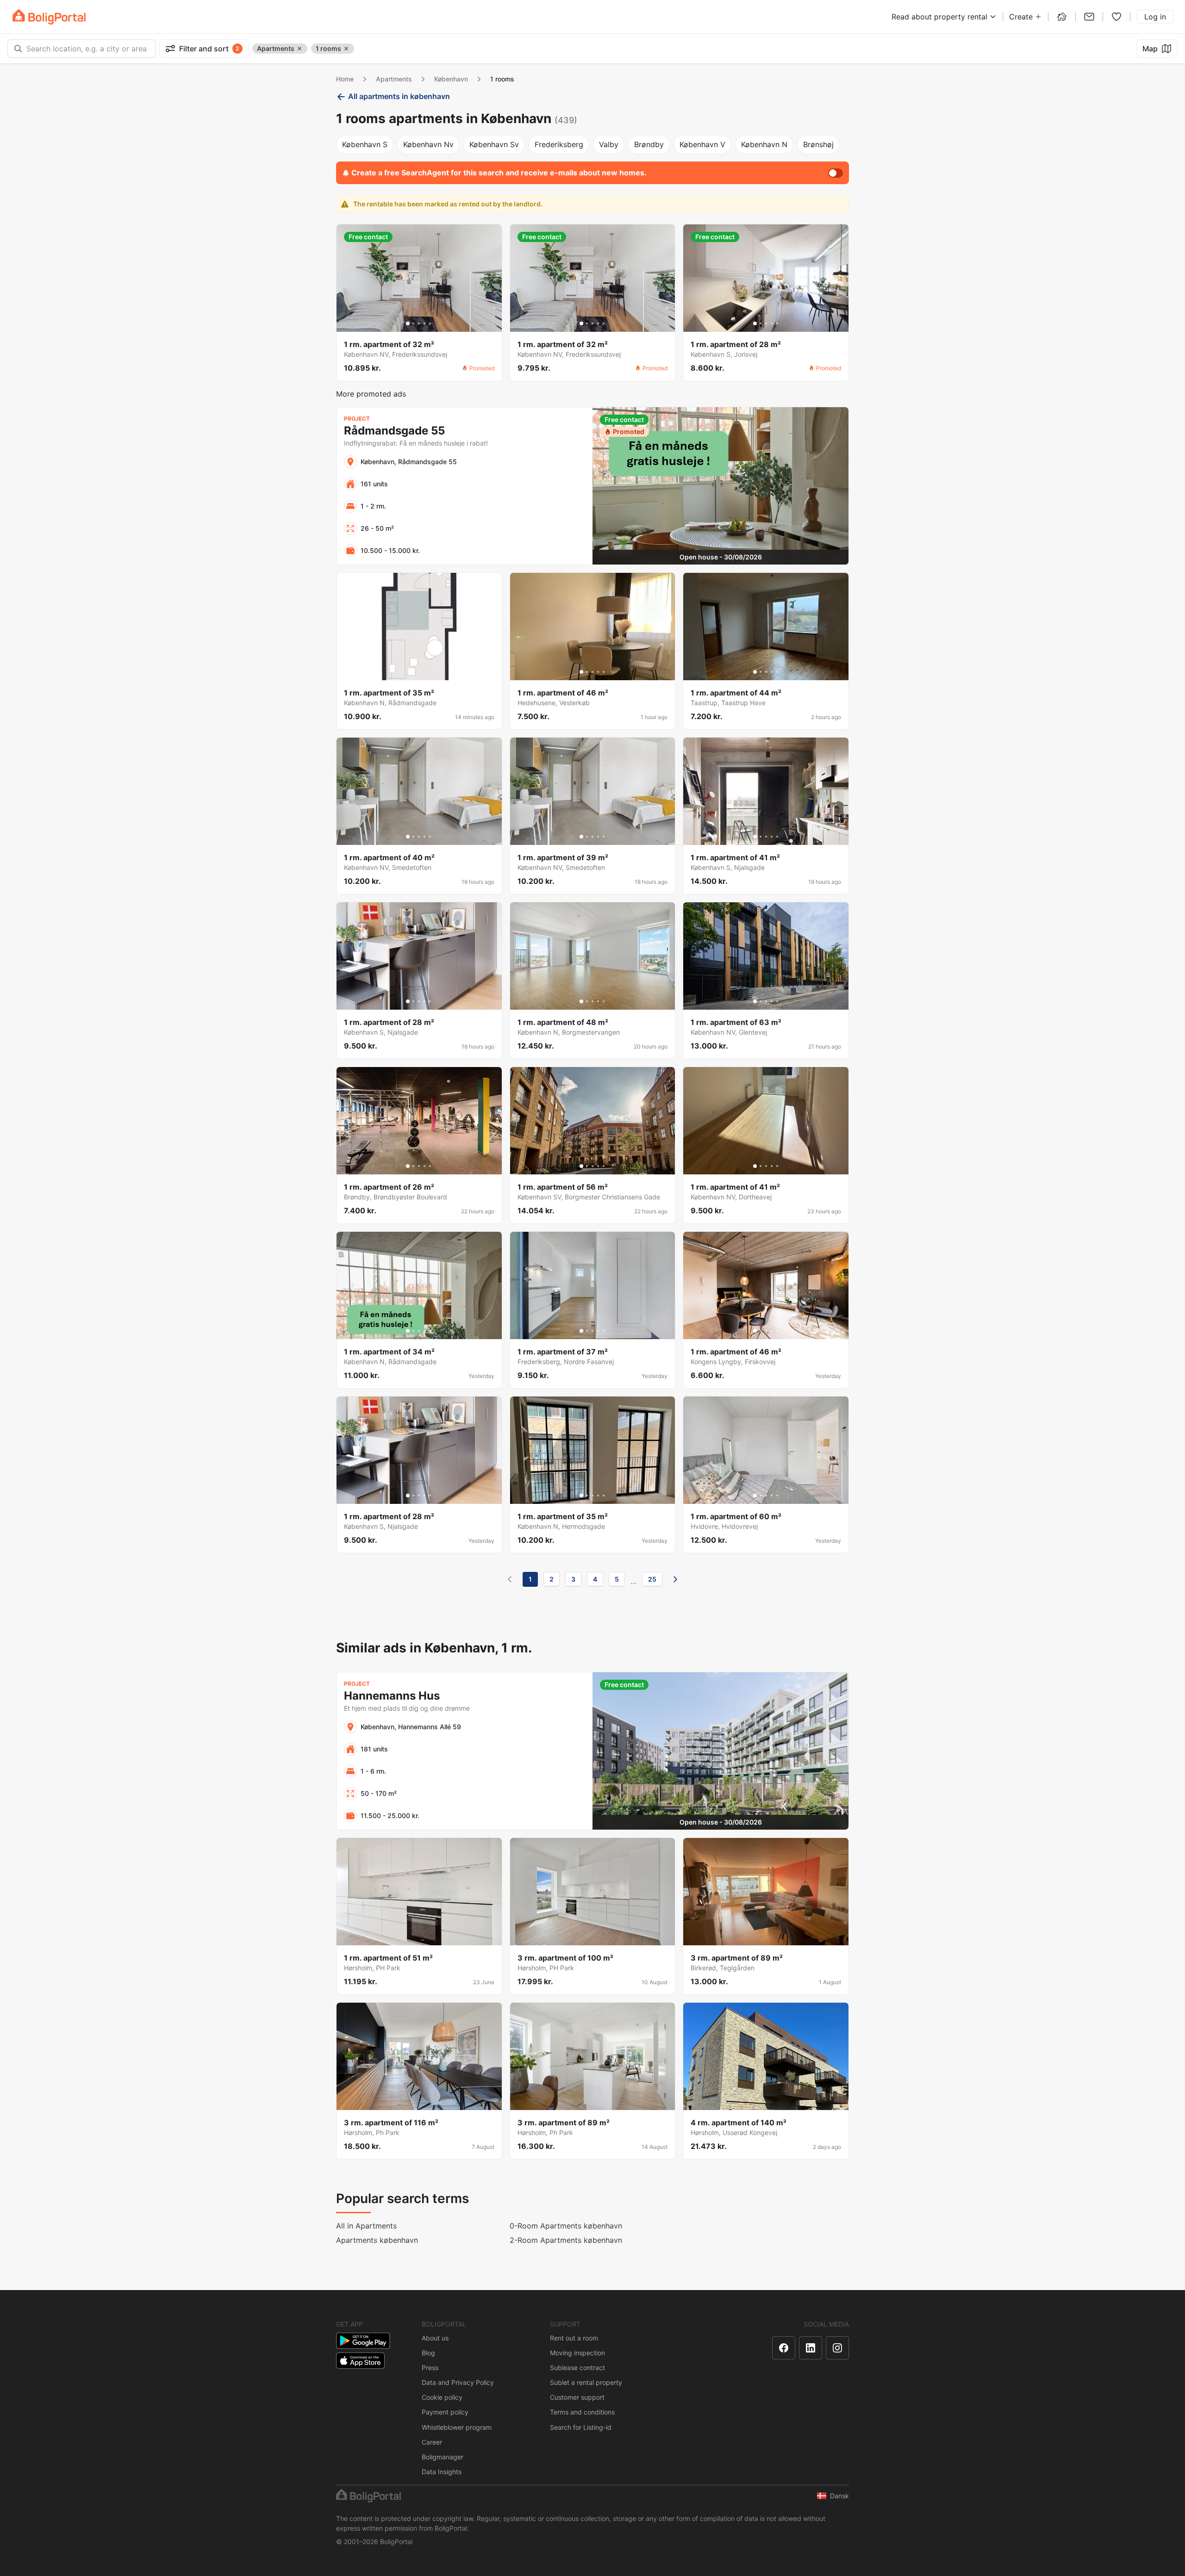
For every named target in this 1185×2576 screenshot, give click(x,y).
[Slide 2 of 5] (413, 323)
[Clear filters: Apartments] (299, 49)
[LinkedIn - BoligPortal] (811, 2348)
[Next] (675, 1579)
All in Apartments (366, 2226)
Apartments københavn (377, 2240)
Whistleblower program (457, 2427)
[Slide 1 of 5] (408, 323)
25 (652, 1579)
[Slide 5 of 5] (430, 323)
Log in (1155, 17)
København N (764, 144)
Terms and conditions (582, 2412)
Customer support (577, 2397)
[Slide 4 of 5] (424, 323)
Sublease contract (577, 2368)
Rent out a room (574, 2338)
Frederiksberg (559, 144)
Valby (609, 144)
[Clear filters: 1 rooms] (346, 49)
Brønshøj (818, 144)
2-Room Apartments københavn (566, 2240)
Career (432, 2442)
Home (345, 79)
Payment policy (445, 2412)
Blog (428, 2353)
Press (430, 2368)
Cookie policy (442, 2397)
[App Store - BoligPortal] (360, 2361)
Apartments (394, 79)
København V (702, 144)
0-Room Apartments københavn (566, 2226)
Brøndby (649, 144)
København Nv (428, 144)
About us (435, 2338)
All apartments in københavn (399, 96)
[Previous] (510, 1579)
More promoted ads (371, 394)
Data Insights (442, 2472)
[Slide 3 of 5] (419, 323)
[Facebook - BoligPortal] (784, 2348)
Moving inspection (577, 2353)
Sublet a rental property (586, 2382)
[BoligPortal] (49, 17)
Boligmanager (443, 2457)
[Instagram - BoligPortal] (837, 2348)
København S (365, 144)
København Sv (494, 144)
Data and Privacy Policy (458, 2382)
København (451, 79)
